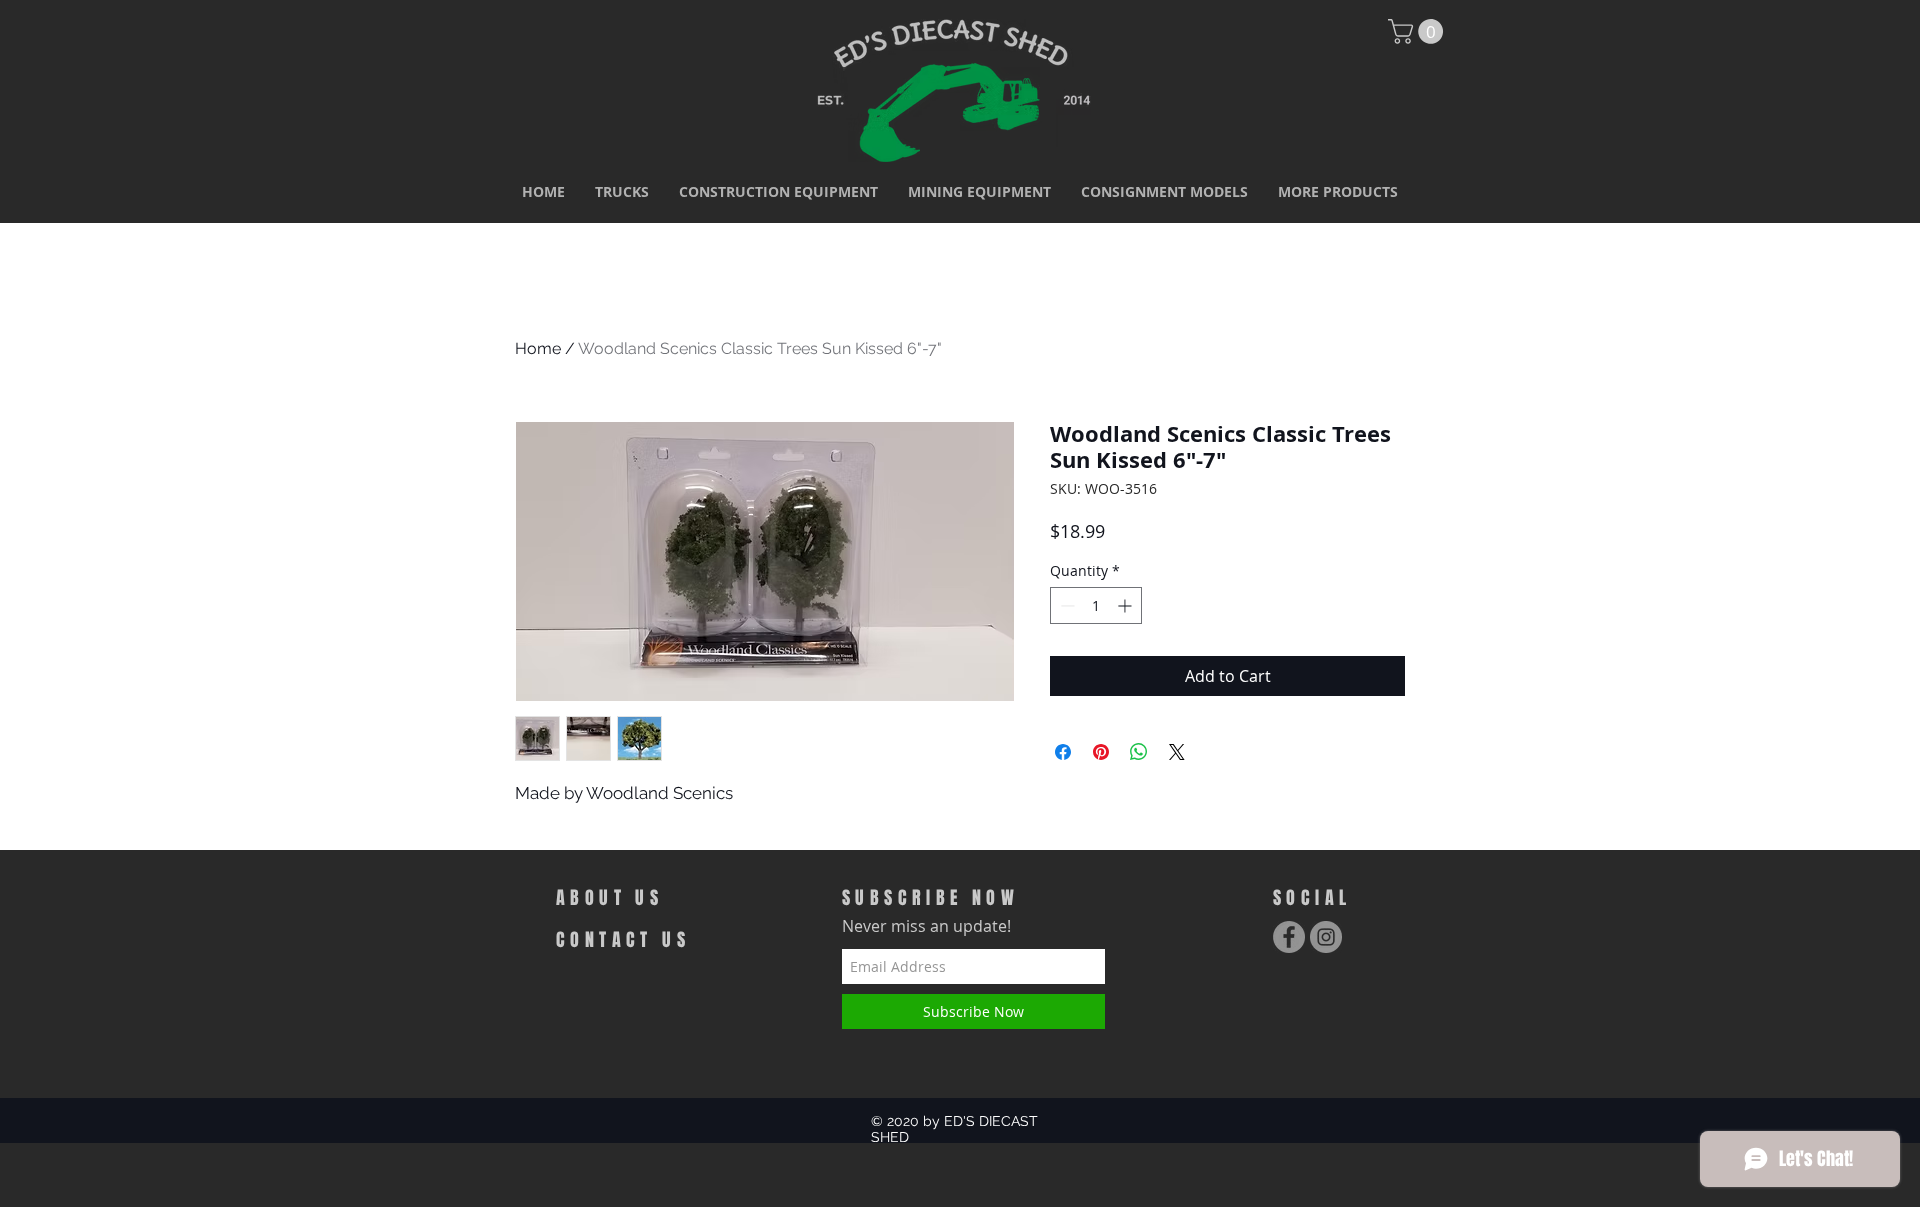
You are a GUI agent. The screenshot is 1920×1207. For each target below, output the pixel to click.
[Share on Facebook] (1063, 752)
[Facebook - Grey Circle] (1289, 937)
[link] (1418, 31)
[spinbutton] (1096, 605)
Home (538, 348)
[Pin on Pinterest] (1101, 752)
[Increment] (1126, 605)
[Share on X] (1177, 752)
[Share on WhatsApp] (1139, 752)
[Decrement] (1065, 605)
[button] (622, 191)
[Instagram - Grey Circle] (1326, 937)
